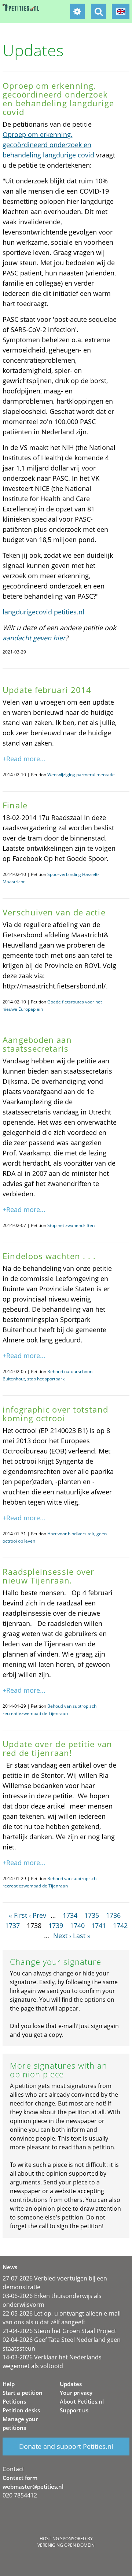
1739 (56, 1925)
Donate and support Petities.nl (66, 2446)
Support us (74, 2410)
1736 (113, 1915)
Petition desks (21, 2410)
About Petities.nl (82, 2401)
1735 (92, 1915)
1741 (99, 1925)
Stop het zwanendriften (71, 1225)
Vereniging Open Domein (66, 2545)
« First (18, 1915)
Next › (62, 1936)
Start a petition (23, 2393)
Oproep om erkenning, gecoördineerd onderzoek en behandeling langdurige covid (48, 145)
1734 (70, 1915)
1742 (120, 1925)
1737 (12, 1925)
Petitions (14, 2401)
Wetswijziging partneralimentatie (81, 775)
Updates (71, 2384)
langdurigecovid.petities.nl (43, 612)
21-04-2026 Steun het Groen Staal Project (59, 2331)
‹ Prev (38, 1915)
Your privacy (76, 2393)
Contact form (20, 2478)
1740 (77, 1925)
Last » (82, 1936)
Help (9, 2384)
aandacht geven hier (34, 638)
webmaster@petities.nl (33, 2487)
